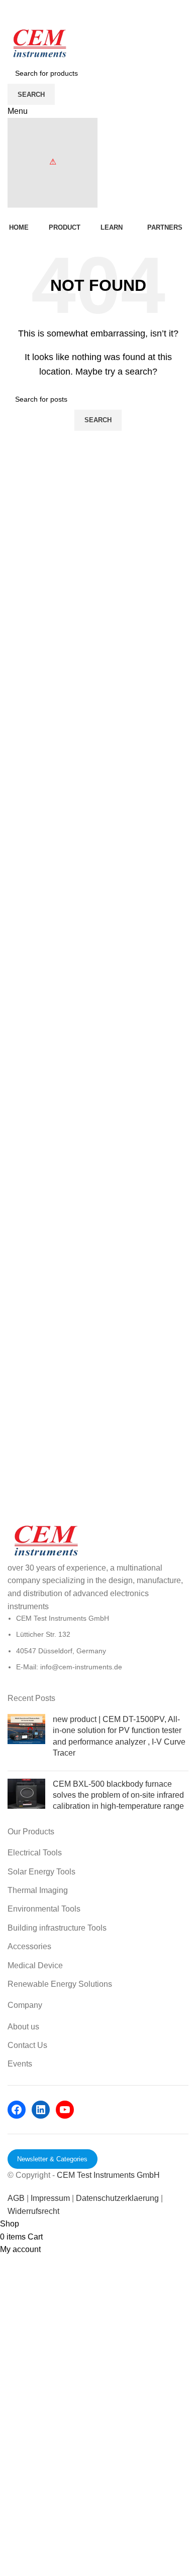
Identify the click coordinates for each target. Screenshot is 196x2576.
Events (20, 2064)
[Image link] (45, 1541)
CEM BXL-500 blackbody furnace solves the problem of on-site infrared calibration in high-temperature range (118, 1795)
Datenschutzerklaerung (118, 2198)
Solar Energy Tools (41, 1872)
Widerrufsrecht (33, 2211)
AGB (16, 2198)
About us (23, 2027)
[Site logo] (39, 44)
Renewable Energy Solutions (60, 1984)
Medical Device (35, 1965)
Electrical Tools (35, 1853)
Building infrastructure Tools (57, 1928)
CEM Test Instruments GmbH (108, 2175)
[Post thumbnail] (26, 1739)
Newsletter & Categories (52, 2159)
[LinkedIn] (41, 2110)
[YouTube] (65, 2110)
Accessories (29, 1946)
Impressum (50, 2198)
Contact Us (27, 2045)
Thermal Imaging (38, 1890)
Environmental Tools (44, 1909)
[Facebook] (17, 2110)
